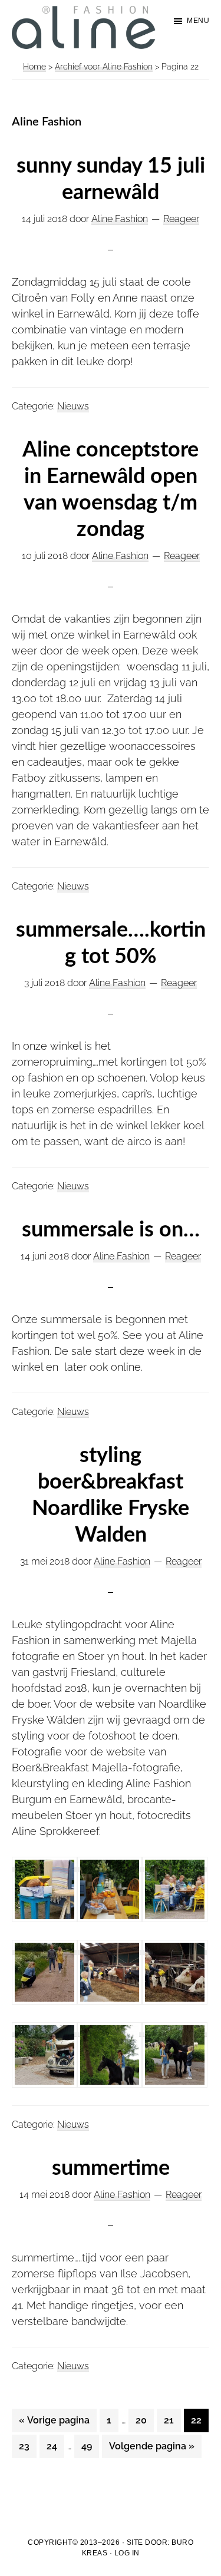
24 (55, 2446)
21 (172, 2420)
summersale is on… (111, 1230)
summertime (111, 2168)
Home (34, 67)
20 (144, 2420)
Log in (127, 2553)
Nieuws (73, 406)
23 (27, 2446)
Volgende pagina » (151, 2449)
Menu (198, 21)
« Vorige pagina (54, 2423)
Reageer (181, 219)
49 (90, 2446)
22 (199, 2420)
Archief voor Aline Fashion (104, 67)
